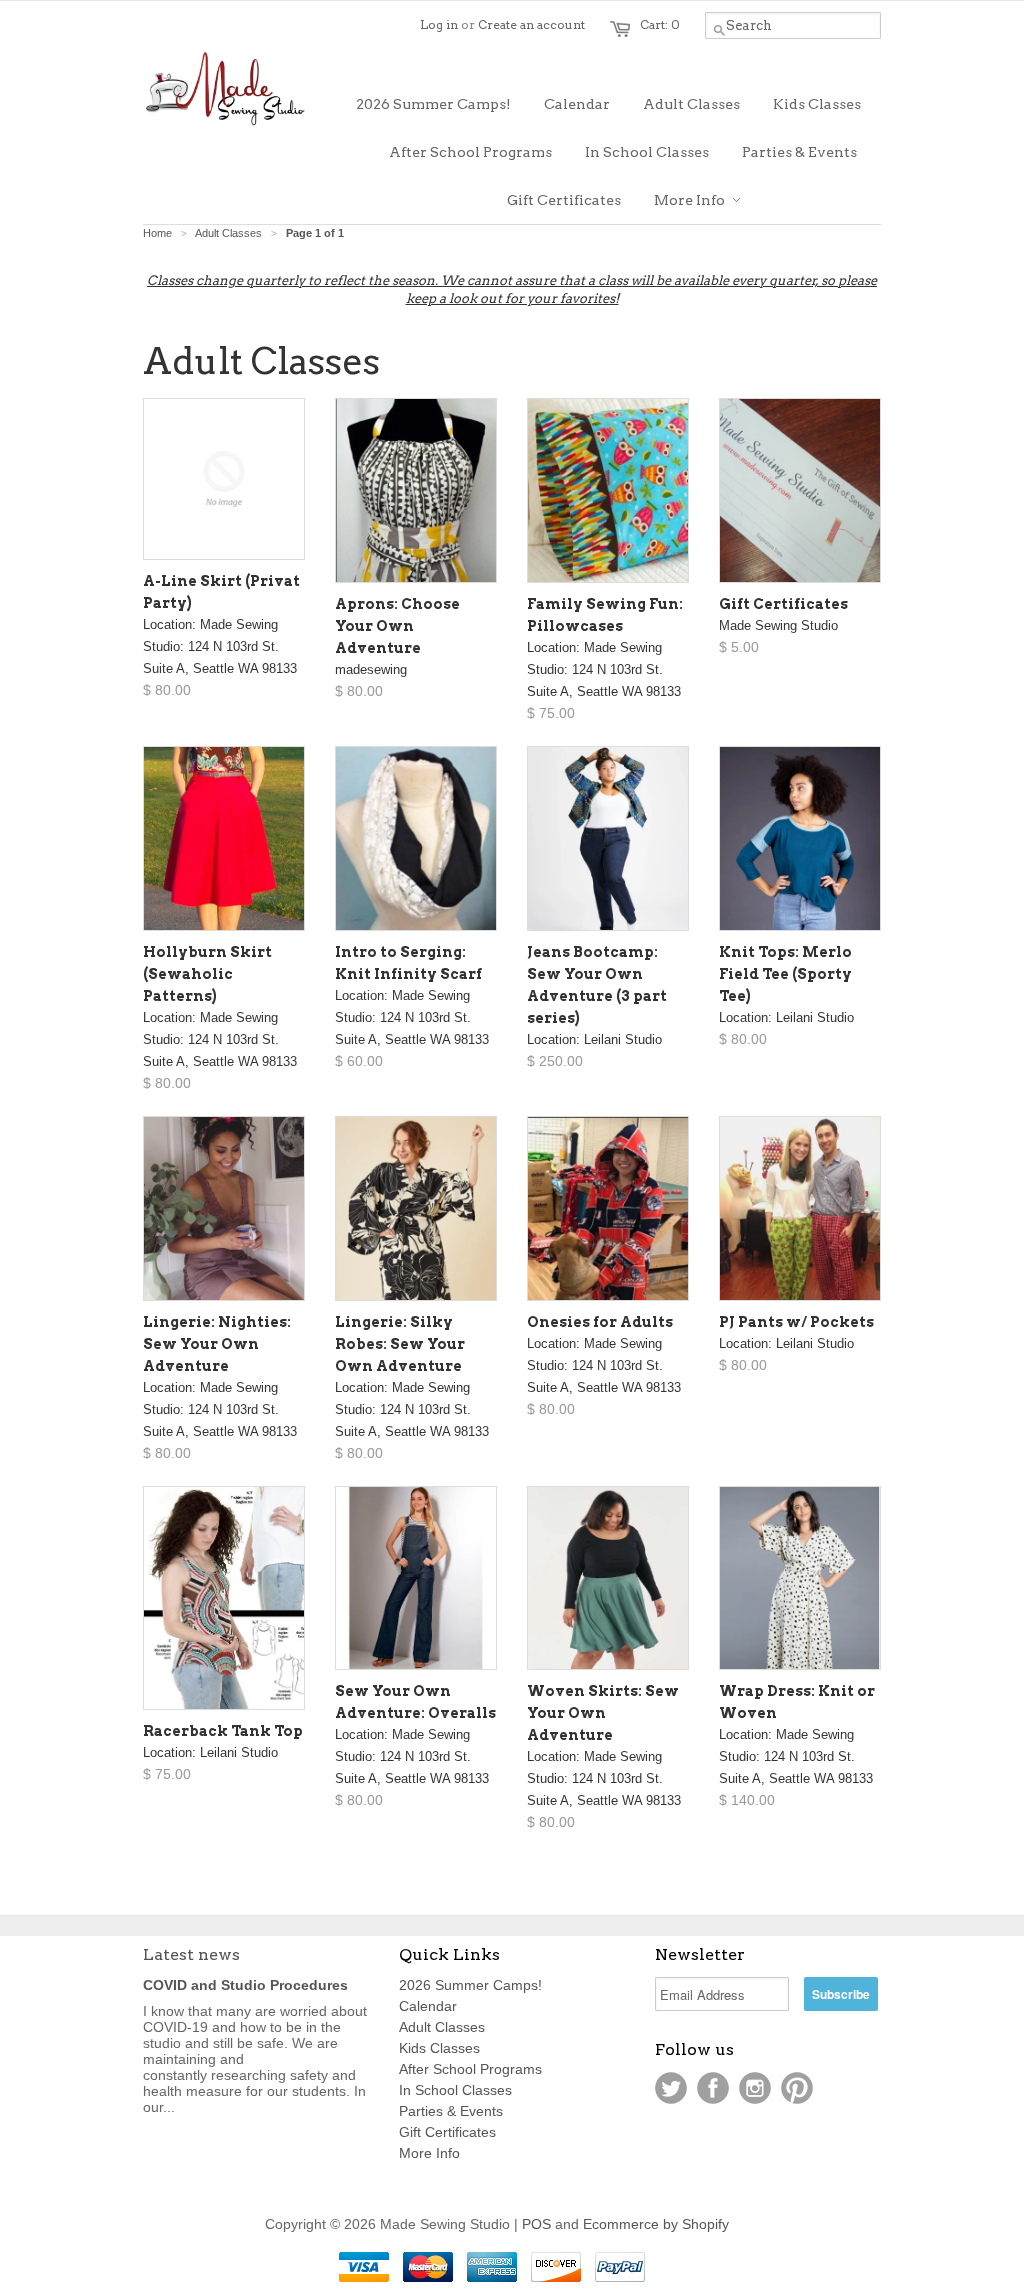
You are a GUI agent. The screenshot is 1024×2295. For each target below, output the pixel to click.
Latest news (191, 1954)
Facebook (713, 2088)
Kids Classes (439, 2048)
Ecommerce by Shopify (656, 2224)
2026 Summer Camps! (470, 1985)
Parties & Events (451, 2111)
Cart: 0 (660, 24)
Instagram (755, 2088)
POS (536, 2224)
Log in (439, 24)
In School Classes (455, 2090)
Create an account (531, 24)
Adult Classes (442, 2027)
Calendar (428, 2006)
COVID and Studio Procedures (245, 1985)
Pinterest (797, 2088)
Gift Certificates (447, 2132)
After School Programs (470, 2069)
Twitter (671, 2088)
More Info (429, 2153)
